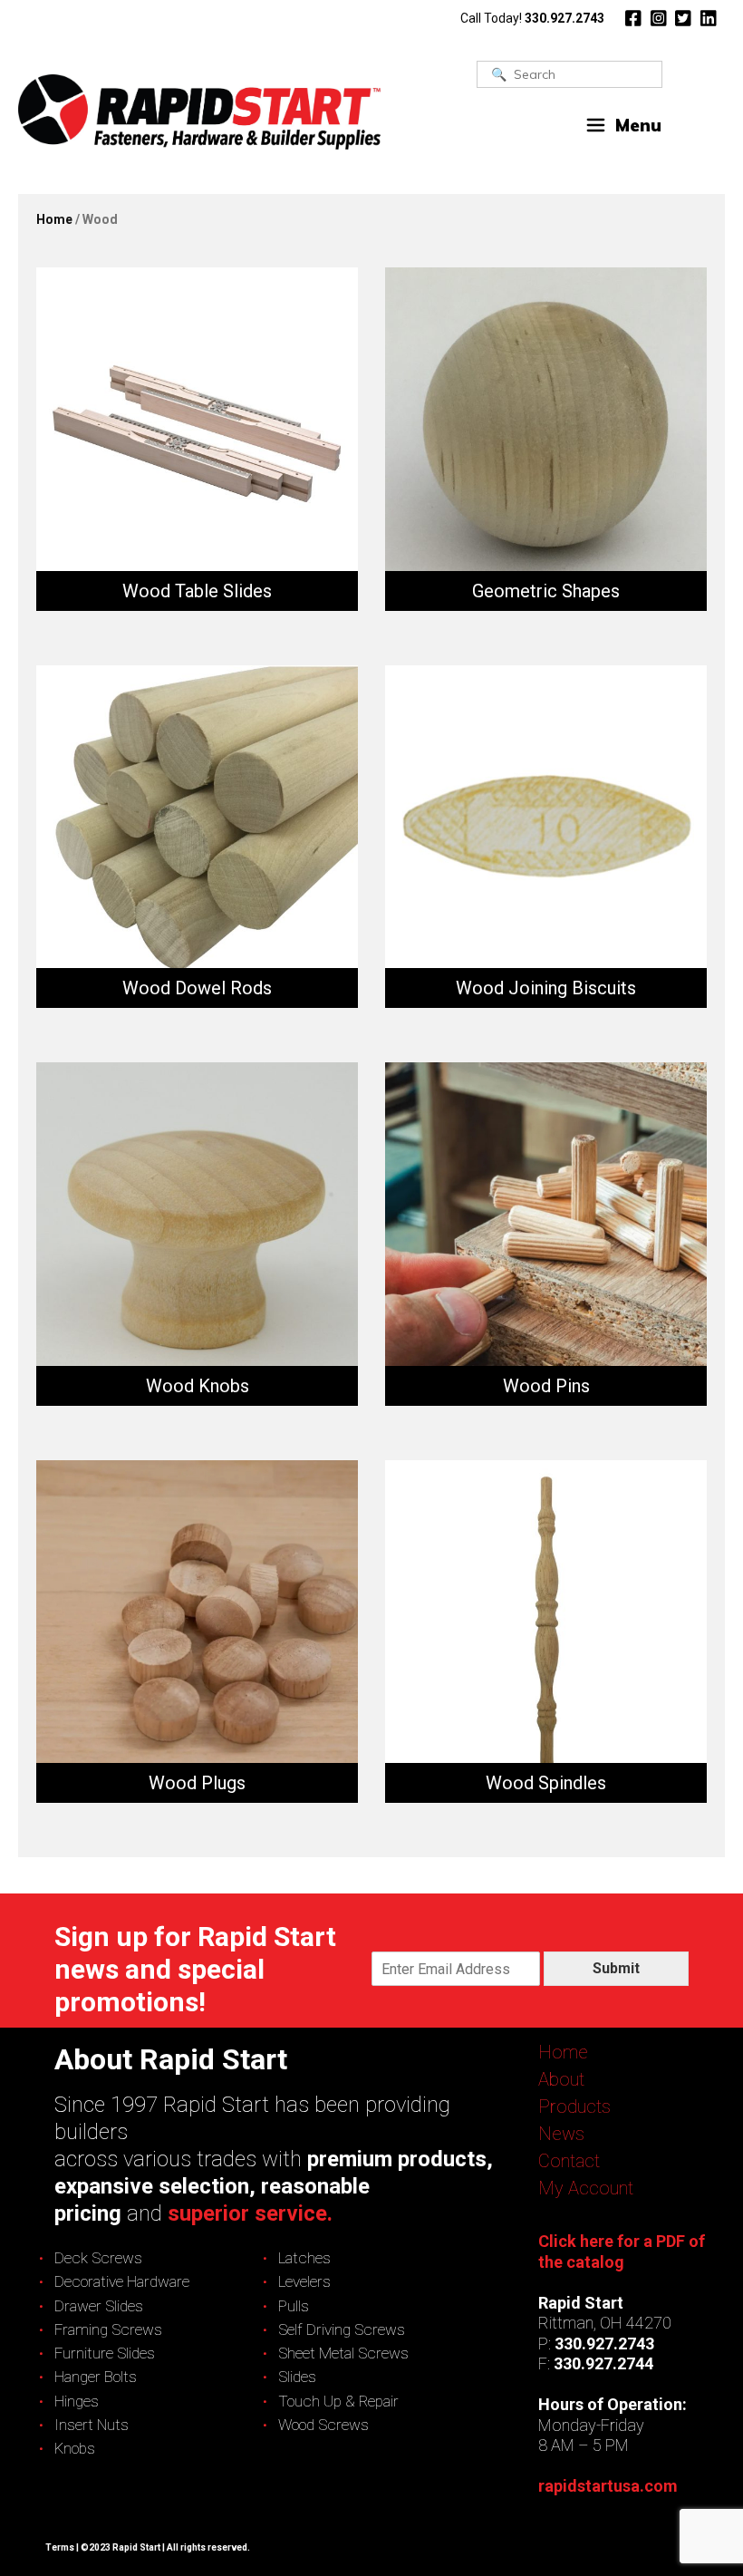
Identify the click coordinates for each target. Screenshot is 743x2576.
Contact (569, 2161)
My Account (586, 2188)
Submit (616, 1968)
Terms (60, 2547)
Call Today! (532, 18)
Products (574, 2106)
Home (54, 219)
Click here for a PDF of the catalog (622, 2252)
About (561, 2079)
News (561, 2134)
